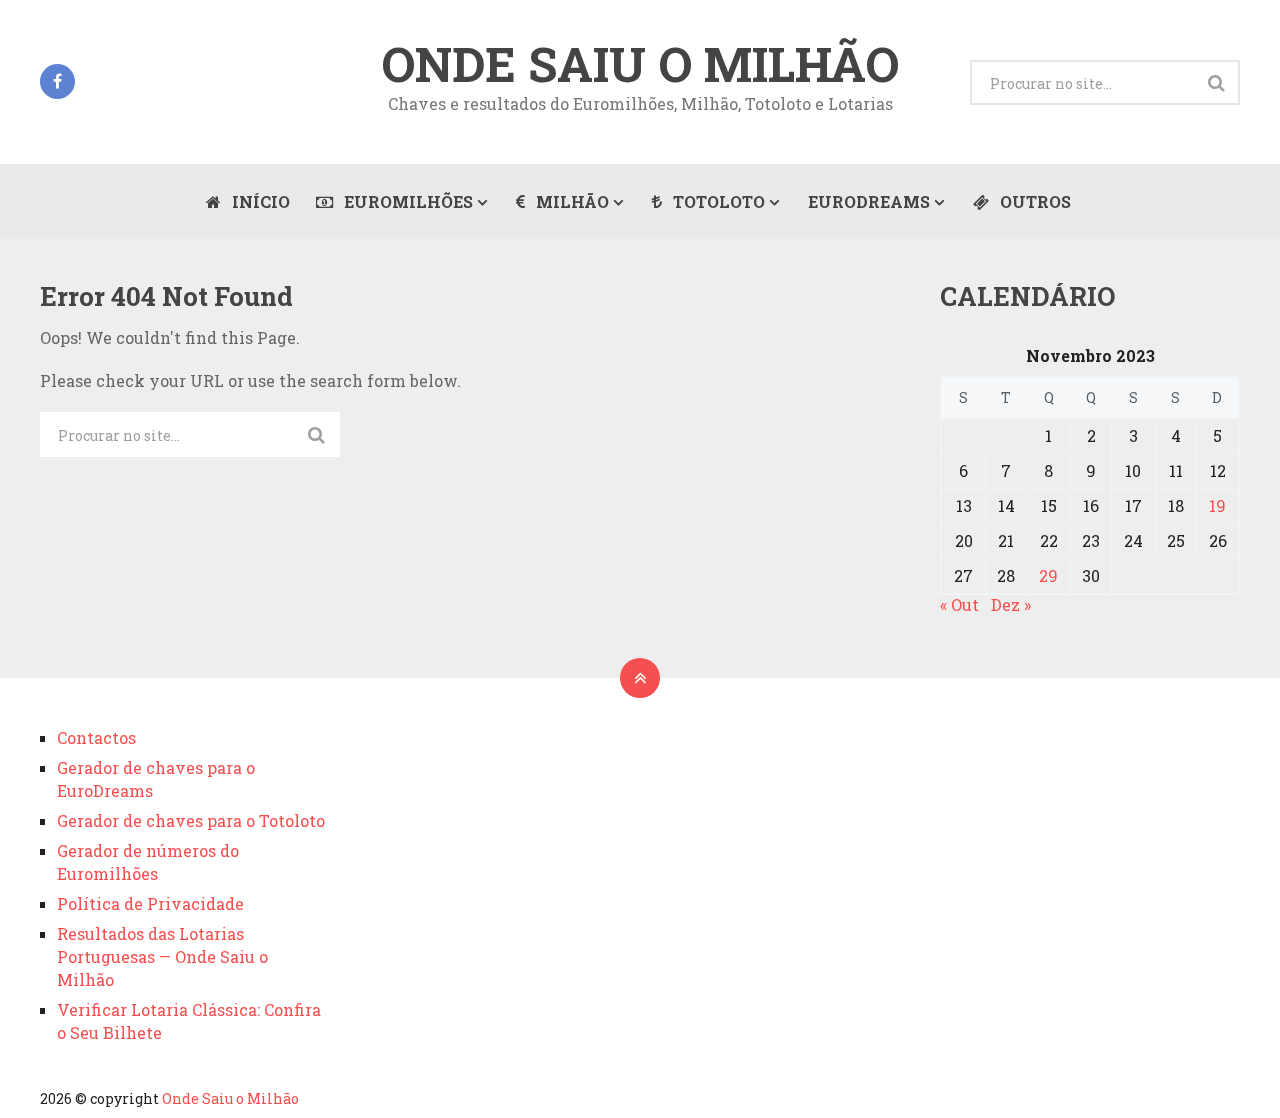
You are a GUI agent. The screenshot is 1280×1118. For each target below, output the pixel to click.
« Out (959, 604)
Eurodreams (869, 201)
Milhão (570, 201)
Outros (1033, 201)
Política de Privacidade (150, 903)
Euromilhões (406, 201)
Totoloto (717, 201)
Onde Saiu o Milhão (640, 64)
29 (1048, 575)
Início (259, 201)
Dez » (1011, 604)
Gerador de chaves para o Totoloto (191, 820)
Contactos (96, 737)
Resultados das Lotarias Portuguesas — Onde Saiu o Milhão (162, 956)
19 (1217, 505)
